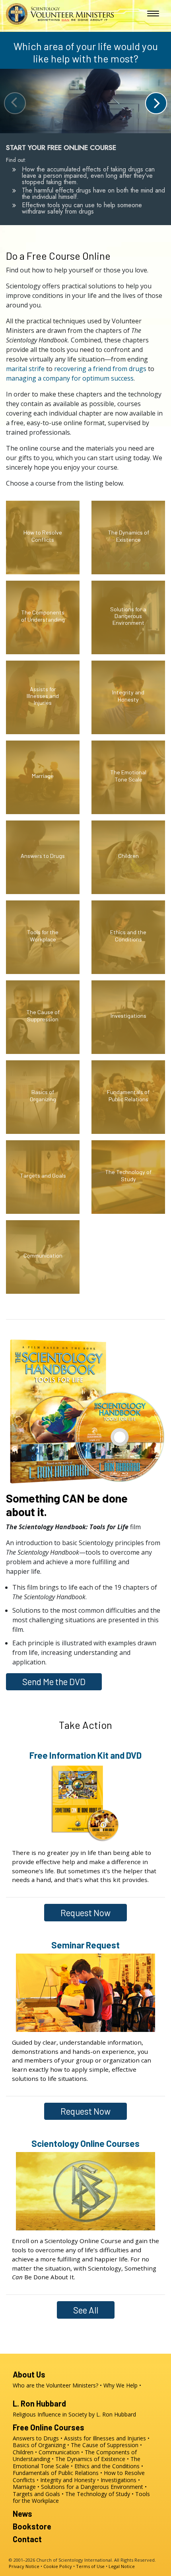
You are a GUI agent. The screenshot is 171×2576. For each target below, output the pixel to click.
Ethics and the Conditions (107, 2466)
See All (86, 2310)
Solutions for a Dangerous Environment (92, 2487)
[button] (156, 103)
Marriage (24, 2487)
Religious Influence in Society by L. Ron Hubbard (74, 2414)
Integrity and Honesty (68, 2480)
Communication (59, 2452)
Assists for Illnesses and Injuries (105, 2438)
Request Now (85, 1913)
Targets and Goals (36, 2494)
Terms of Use (90, 2566)
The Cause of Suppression (105, 2445)
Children (23, 2452)
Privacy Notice (24, 2566)
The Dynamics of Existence (90, 2459)
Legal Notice (122, 2566)
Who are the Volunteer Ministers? (55, 2385)
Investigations (119, 2480)
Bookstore (32, 2526)
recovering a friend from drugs (100, 369)
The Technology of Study (98, 2494)
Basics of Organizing (39, 2445)
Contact (27, 2539)
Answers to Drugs (36, 2438)
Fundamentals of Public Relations (56, 2473)
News (22, 2514)
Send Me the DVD (54, 1682)
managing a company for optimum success (70, 378)
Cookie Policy (58, 2566)
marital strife (25, 369)
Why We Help (120, 2385)
